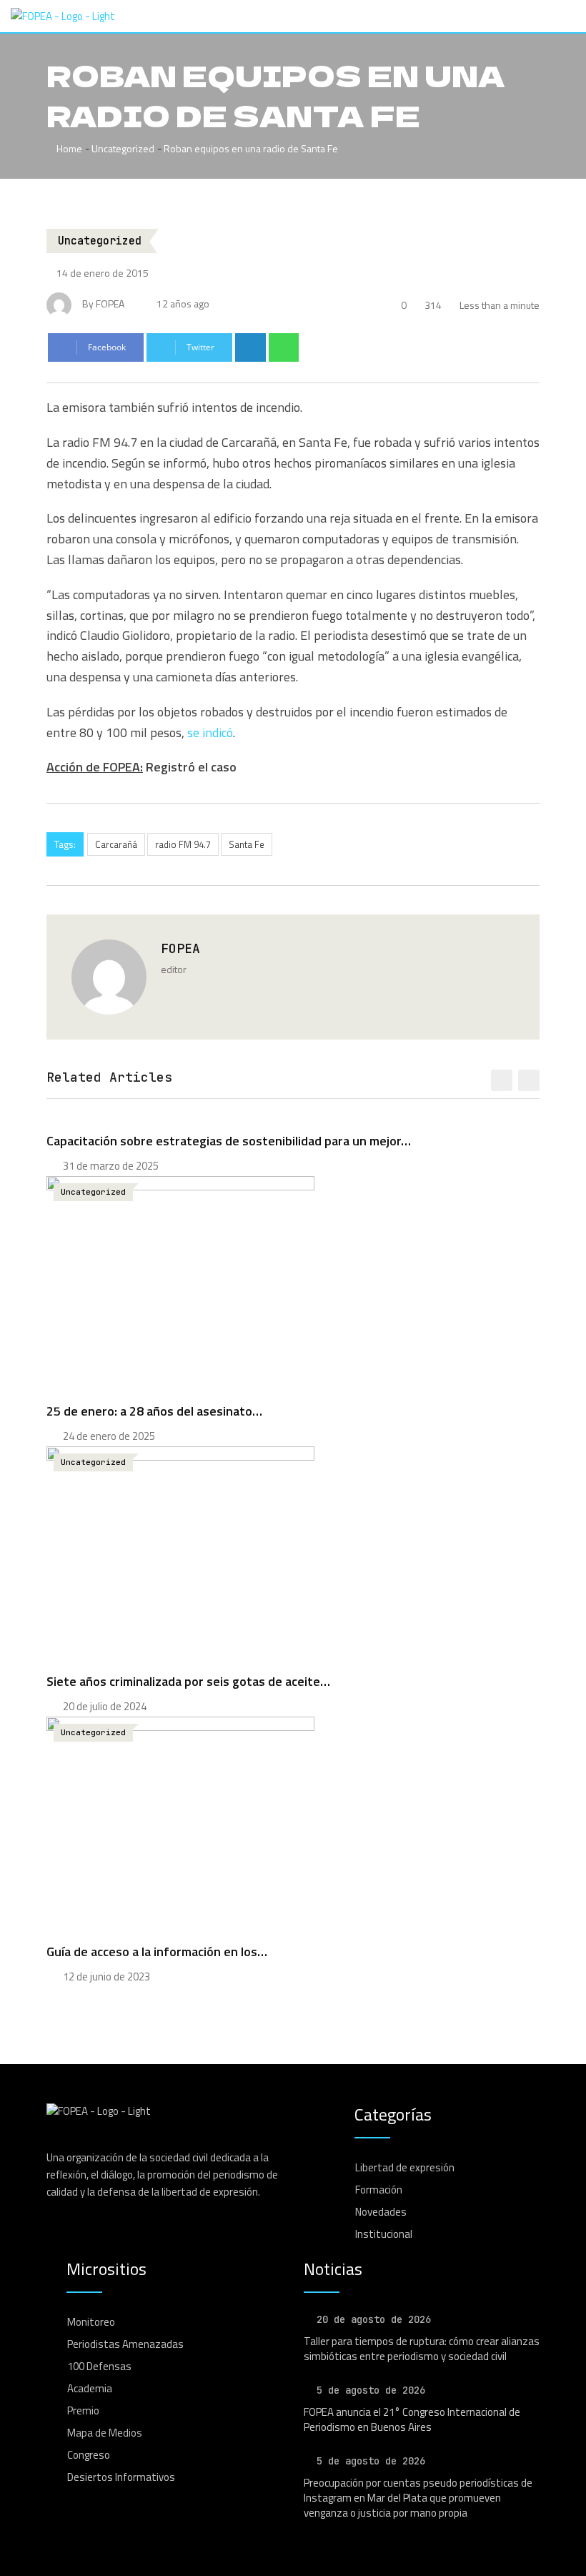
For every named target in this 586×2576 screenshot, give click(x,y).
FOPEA (180, 948)
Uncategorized (123, 148)
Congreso (89, 2455)
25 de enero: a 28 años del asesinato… (154, 1411)
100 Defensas (99, 2366)
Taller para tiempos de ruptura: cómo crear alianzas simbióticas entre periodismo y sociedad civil (422, 2349)
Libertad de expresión (405, 2167)
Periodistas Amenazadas (125, 2344)
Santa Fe (247, 844)
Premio (83, 2410)
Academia (90, 2388)
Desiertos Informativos (121, 2477)
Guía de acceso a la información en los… (157, 1951)
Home (68, 148)
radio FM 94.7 (183, 844)
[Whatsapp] (284, 347)
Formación (379, 2190)
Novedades (381, 2212)
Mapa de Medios (105, 2433)
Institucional (384, 2234)
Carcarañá (116, 844)
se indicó (210, 732)
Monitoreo (91, 2322)
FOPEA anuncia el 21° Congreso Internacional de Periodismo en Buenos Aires (412, 2419)
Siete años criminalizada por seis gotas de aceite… (188, 1681)
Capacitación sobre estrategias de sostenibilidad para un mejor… (229, 1141)
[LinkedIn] (250, 347)
